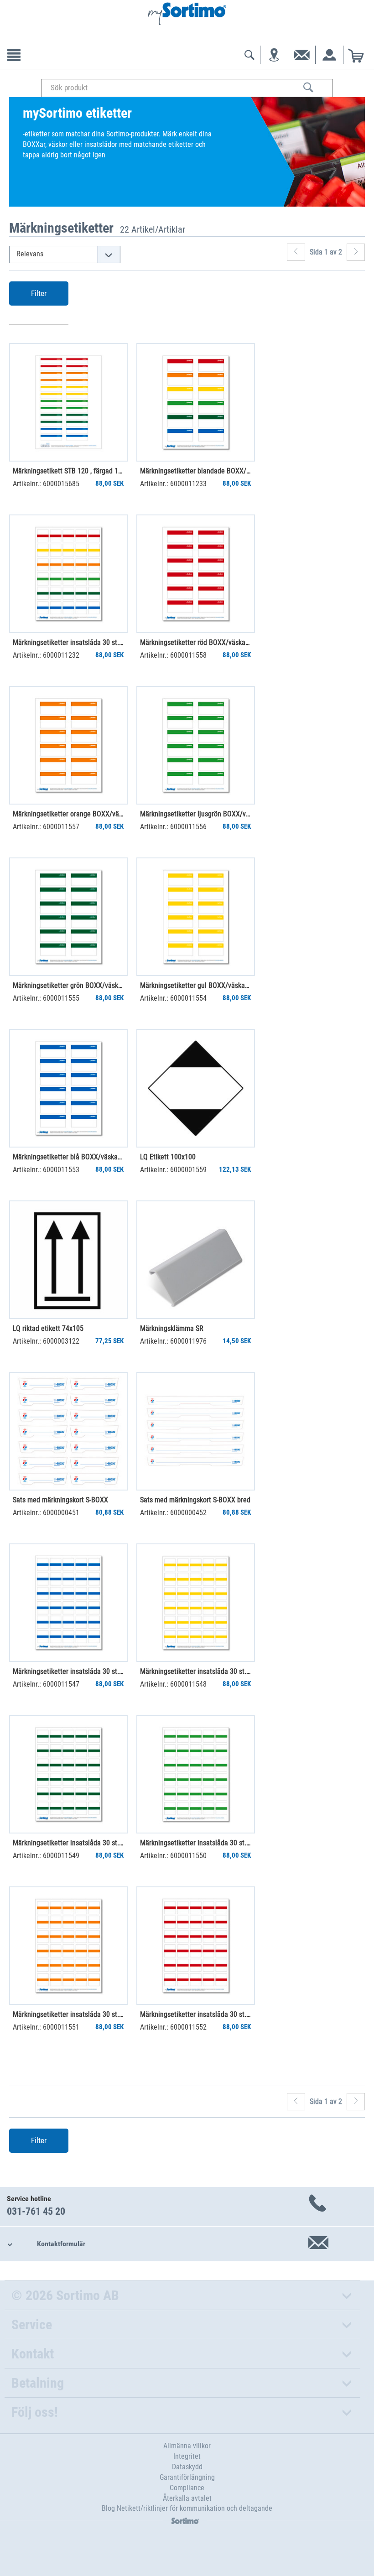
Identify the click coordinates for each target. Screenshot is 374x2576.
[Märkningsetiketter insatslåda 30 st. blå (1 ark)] (68, 1603)
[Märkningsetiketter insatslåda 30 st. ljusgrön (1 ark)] (196, 1774)
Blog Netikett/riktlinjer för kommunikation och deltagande (187, 2508)
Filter (39, 293)
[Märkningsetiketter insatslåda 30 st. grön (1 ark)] (68, 1774)
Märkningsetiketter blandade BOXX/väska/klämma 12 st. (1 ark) (195, 471)
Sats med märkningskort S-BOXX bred (195, 1500)
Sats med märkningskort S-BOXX (60, 1500)
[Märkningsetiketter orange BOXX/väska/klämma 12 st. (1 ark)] (68, 745)
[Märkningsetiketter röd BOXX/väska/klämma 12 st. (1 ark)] (196, 574)
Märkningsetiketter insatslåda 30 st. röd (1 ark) (195, 2014)
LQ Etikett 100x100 (168, 1157)
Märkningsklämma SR (172, 1328)
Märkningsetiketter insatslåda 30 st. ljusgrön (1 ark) (195, 1843)
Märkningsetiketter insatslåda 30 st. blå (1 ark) (68, 1671)
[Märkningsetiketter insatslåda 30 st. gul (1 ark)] (196, 1603)
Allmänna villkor (187, 2446)
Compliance (187, 2488)
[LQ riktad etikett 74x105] (68, 1260)
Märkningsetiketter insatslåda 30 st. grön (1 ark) (68, 1843)
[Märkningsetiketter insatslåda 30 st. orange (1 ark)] (68, 1946)
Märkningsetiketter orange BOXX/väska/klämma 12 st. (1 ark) (68, 814)
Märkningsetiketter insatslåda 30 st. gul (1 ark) (195, 1671)
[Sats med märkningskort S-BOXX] (68, 1431)
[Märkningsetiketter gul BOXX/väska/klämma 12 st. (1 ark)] (196, 917)
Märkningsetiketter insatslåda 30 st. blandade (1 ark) (68, 642)
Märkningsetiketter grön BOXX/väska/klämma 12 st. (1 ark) (68, 985)
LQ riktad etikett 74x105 (48, 1328)
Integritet (187, 2456)
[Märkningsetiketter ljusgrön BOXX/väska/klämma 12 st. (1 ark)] (196, 745)
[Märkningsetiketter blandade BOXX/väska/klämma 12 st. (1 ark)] (196, 402)
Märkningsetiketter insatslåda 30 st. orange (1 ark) (68, 2014)
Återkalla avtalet (187, 2498)
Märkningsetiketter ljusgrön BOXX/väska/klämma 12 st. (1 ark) (195, 814)
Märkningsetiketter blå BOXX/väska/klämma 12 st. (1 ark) (68, 1157)
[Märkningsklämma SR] (196, 1260)
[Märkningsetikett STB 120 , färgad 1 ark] (68, 402)
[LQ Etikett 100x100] (196, 1088)
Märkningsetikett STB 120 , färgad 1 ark (68, 471)
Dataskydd (187, 2467)
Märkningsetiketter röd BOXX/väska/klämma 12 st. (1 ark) (195, 642)
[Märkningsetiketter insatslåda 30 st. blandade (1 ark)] (68, 574)
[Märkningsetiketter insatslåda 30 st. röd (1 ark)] (196, 1946)
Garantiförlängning (187, 2477)
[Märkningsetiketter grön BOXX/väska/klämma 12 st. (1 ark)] (68, 917)
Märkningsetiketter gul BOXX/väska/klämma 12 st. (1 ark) (195, 985)
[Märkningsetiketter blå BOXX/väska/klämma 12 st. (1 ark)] (68, 1088)
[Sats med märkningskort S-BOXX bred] (196, 1431)
